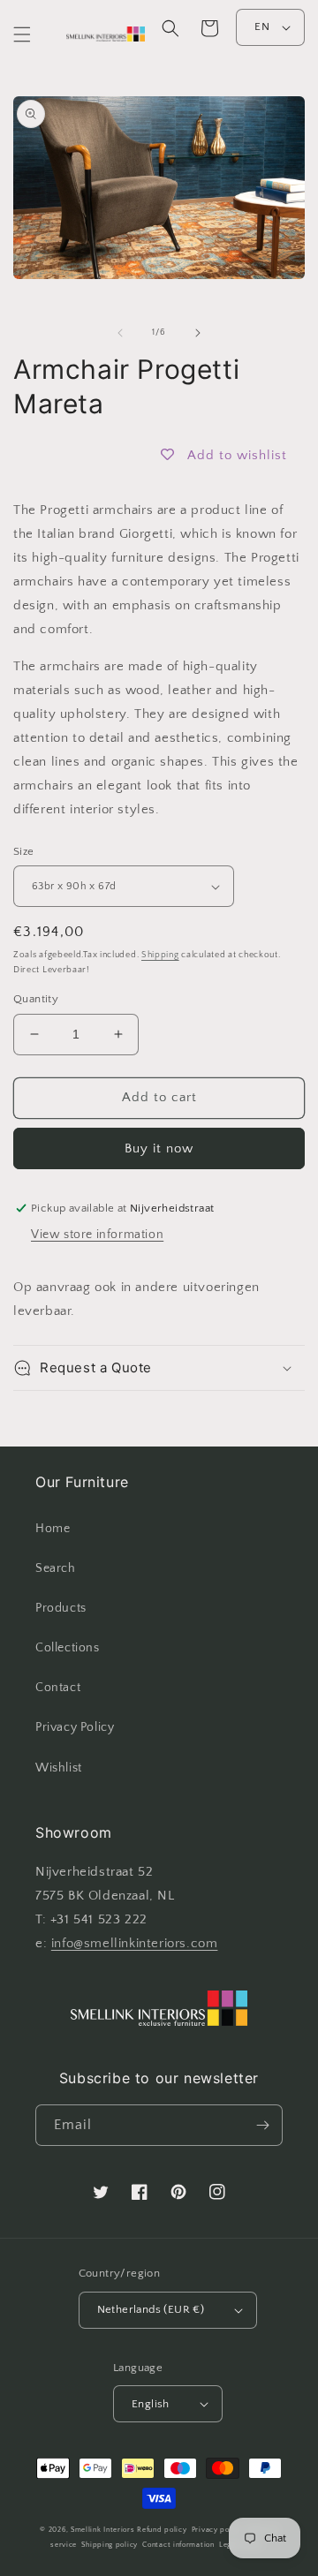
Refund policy (162, 2530)
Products (61, 1608)
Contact (58, 1688)
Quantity (36, 999)
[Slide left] (120, 333)
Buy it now (159, 1148)
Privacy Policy (75, 1727)
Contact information (178, 2545)
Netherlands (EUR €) (151, 2309)
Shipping (160, 955)
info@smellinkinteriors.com (135, 1943)
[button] (22, 34)
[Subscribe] (262, 2125)
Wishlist (59, 1768)
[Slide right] (198, 333)
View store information (97, 1235)
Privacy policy (217, 2530)
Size (24, 851)
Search (56, 1568)
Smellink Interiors (103, 2530)
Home (53, 1529)
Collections (68, 1648)
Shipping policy (110, 2545)
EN (262, 26)
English (151, 2404)
